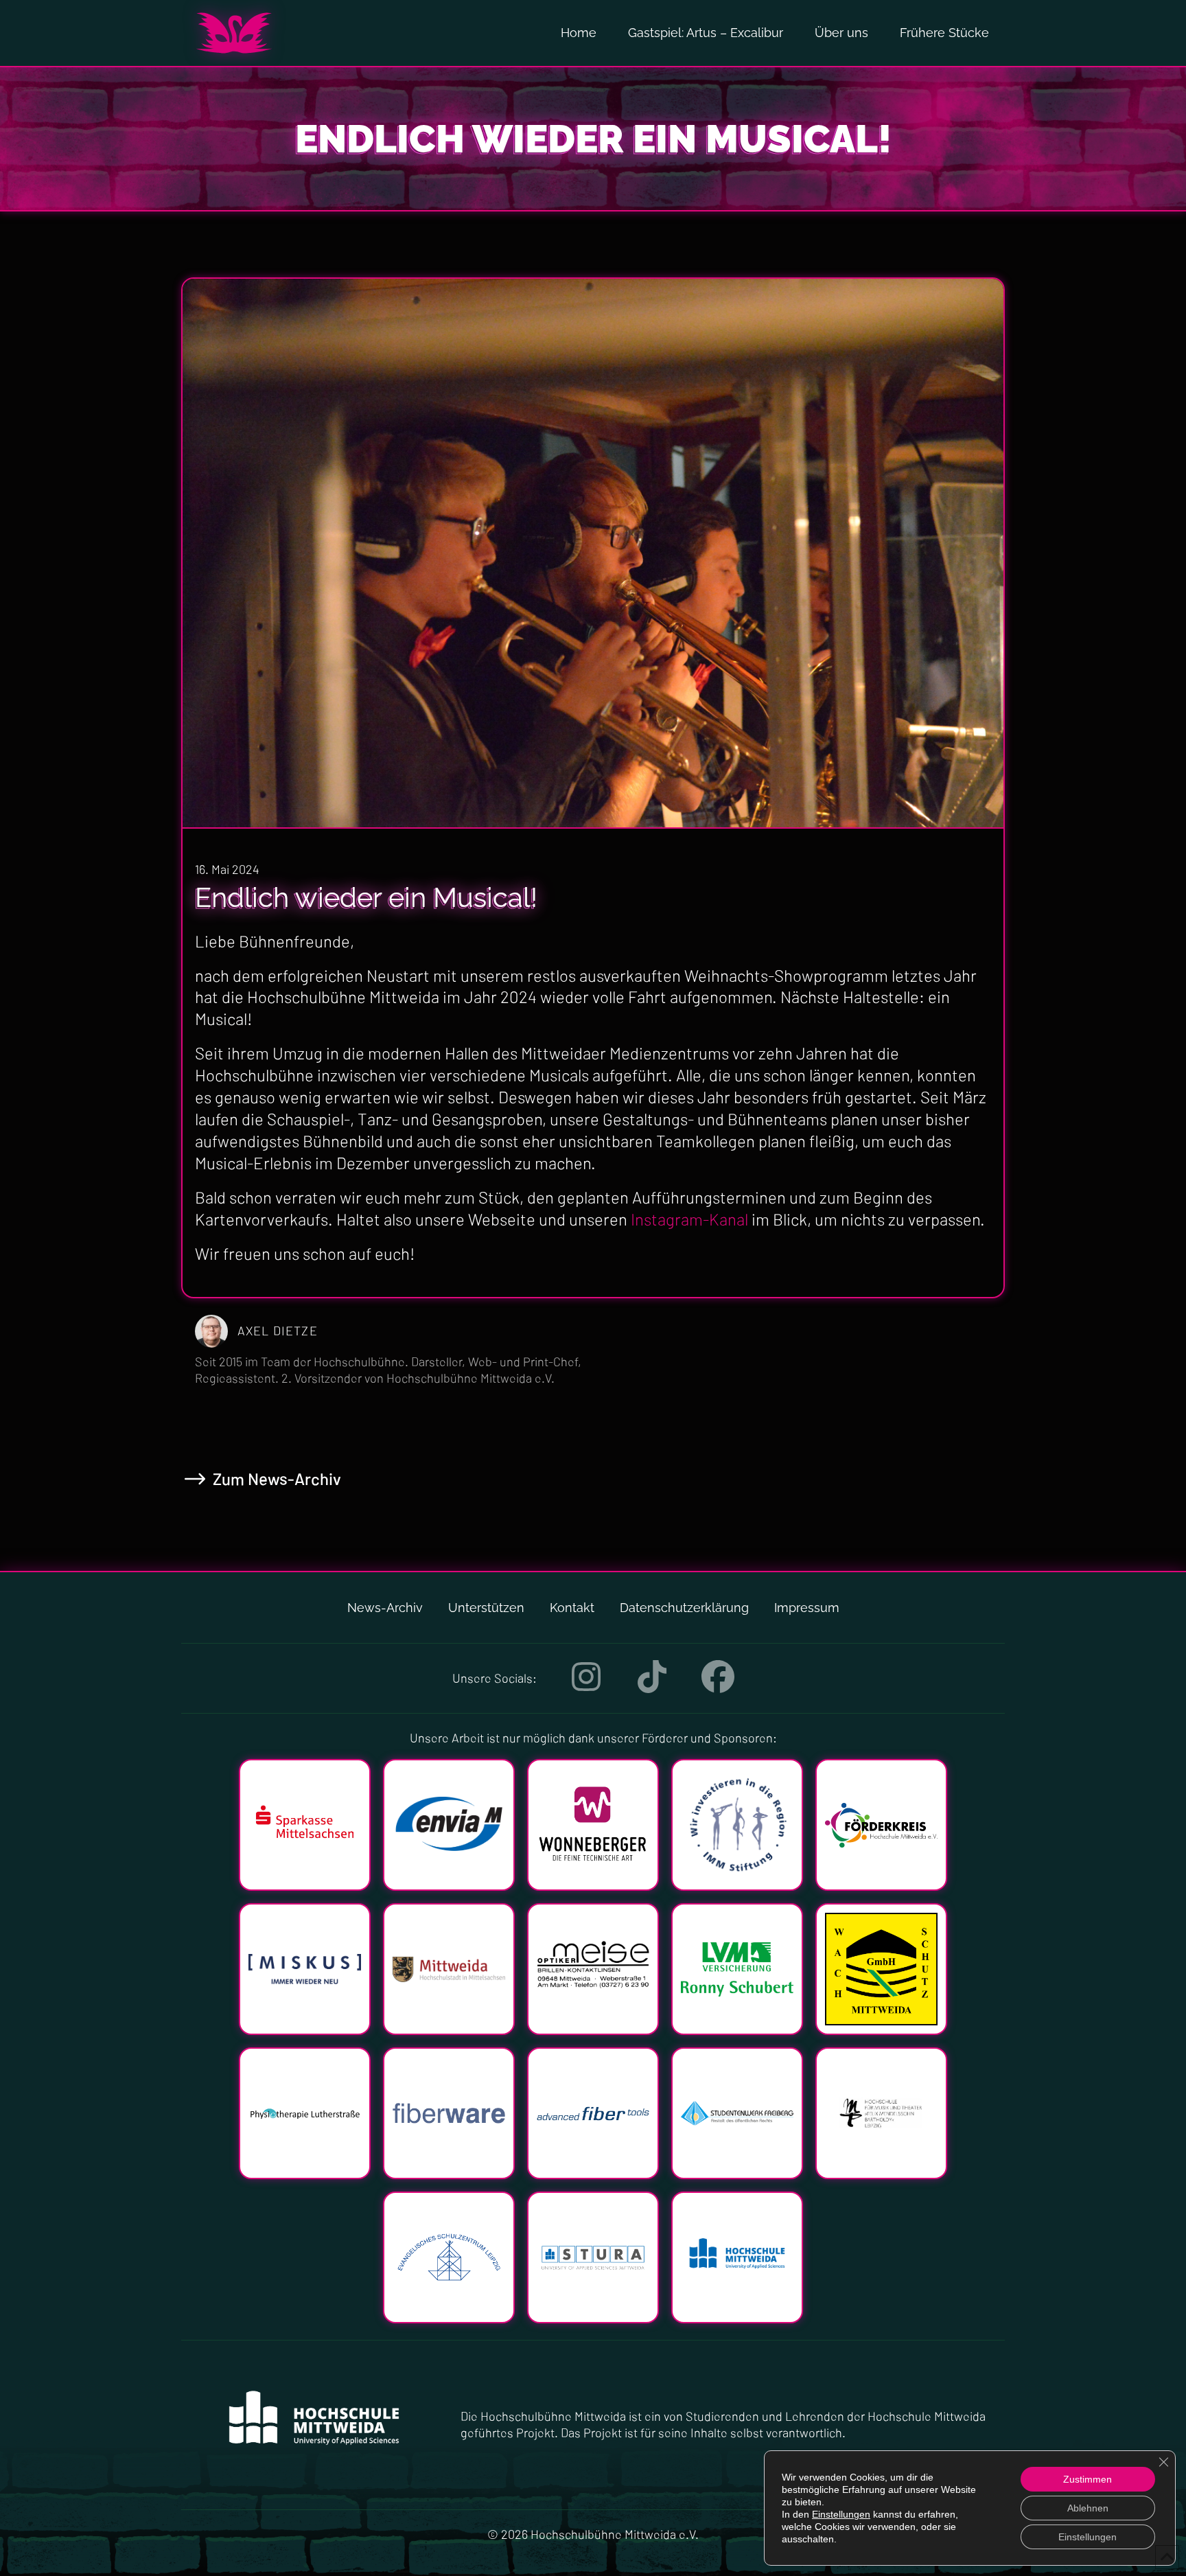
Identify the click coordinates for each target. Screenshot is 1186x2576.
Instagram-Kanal (689, 1219)
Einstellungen (841, 2514)
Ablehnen (1088, 2508)
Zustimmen (1088, 2479)
